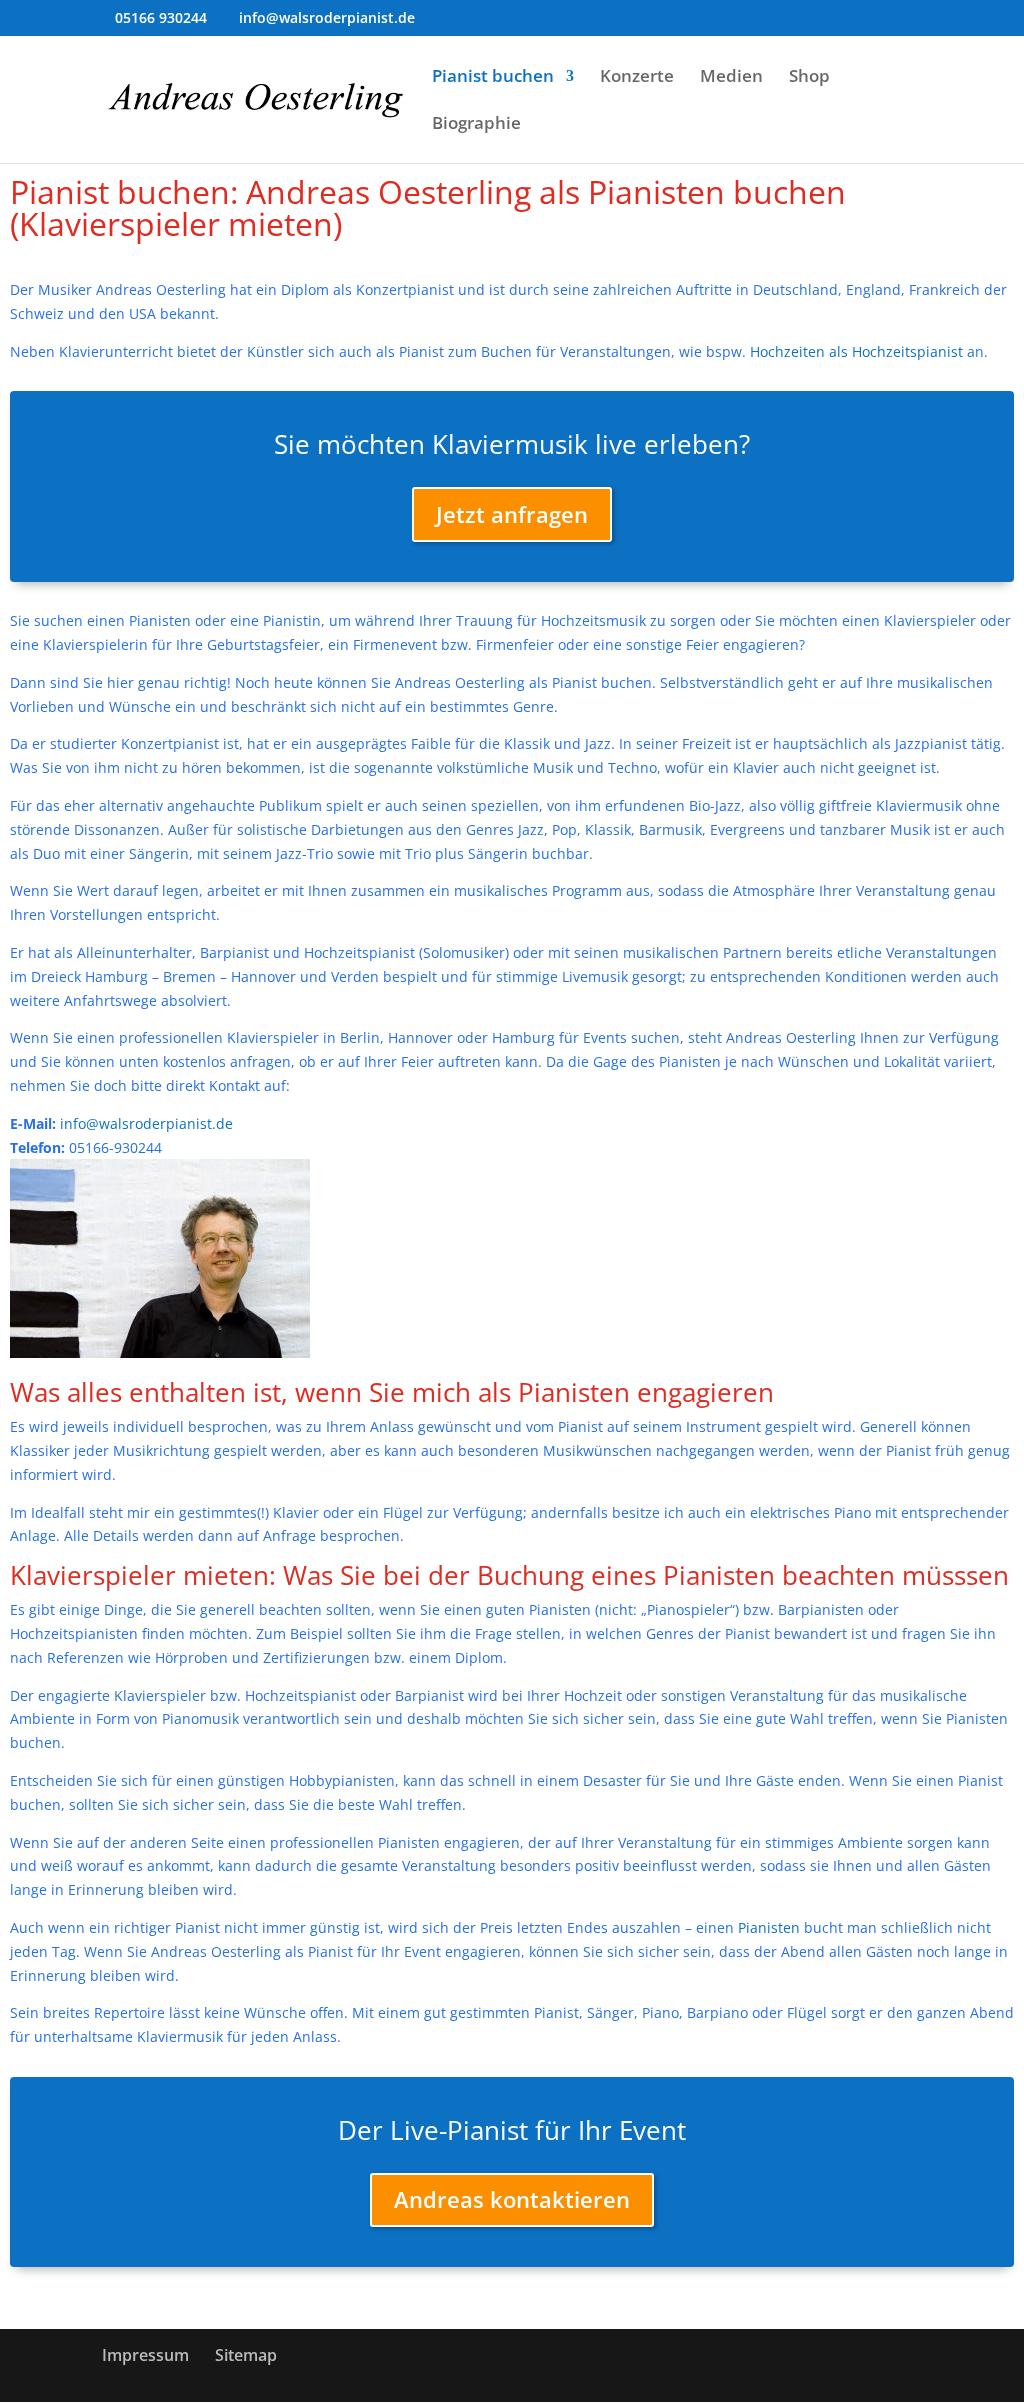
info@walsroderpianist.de (146, 1123)
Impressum (145, 2355)
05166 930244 (161, 17)
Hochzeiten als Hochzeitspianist (856, 351)
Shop (809, 78)
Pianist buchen (493, 78)
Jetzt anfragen (512, 514)
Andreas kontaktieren (512, 2199)
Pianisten (769, 1927)
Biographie (476, 125)
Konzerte (637, 78)
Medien (731, 78)
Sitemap (246, 2355)
